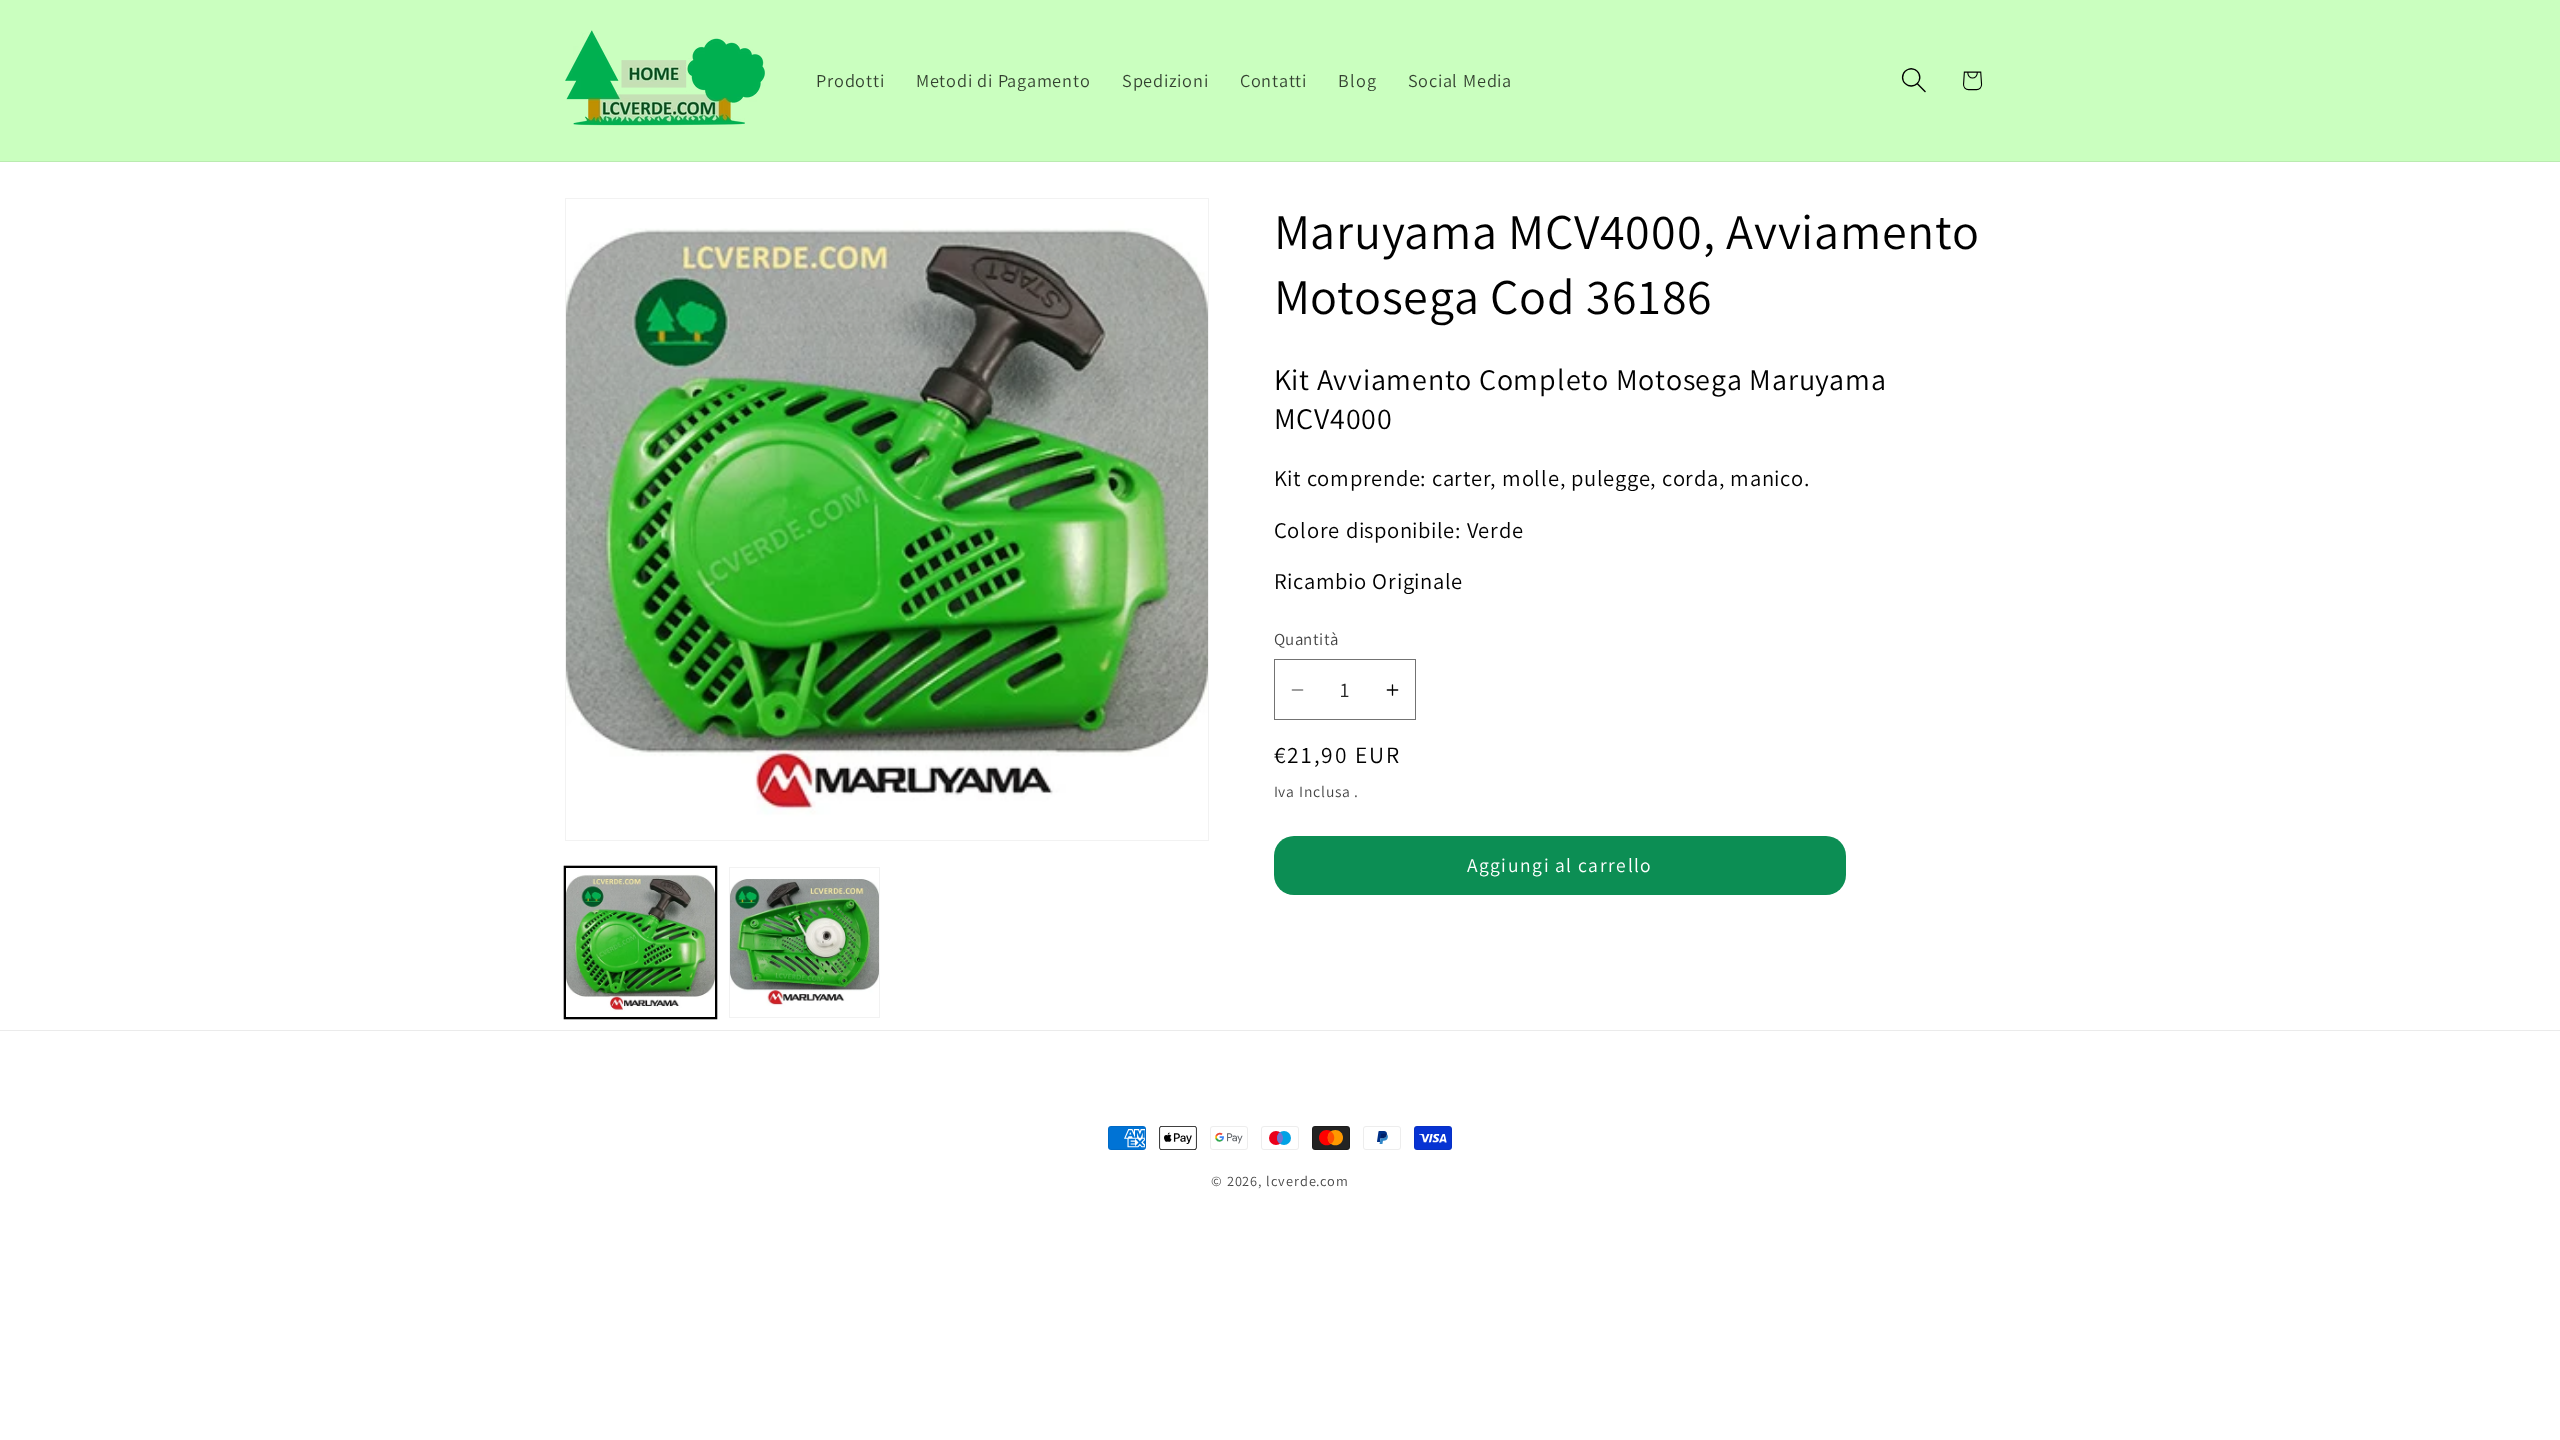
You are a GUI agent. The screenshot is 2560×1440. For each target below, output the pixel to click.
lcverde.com (1307, 1180)
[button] (1914, 80)
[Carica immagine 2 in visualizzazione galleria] (804, 942)
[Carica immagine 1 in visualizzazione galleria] (640, 942)
